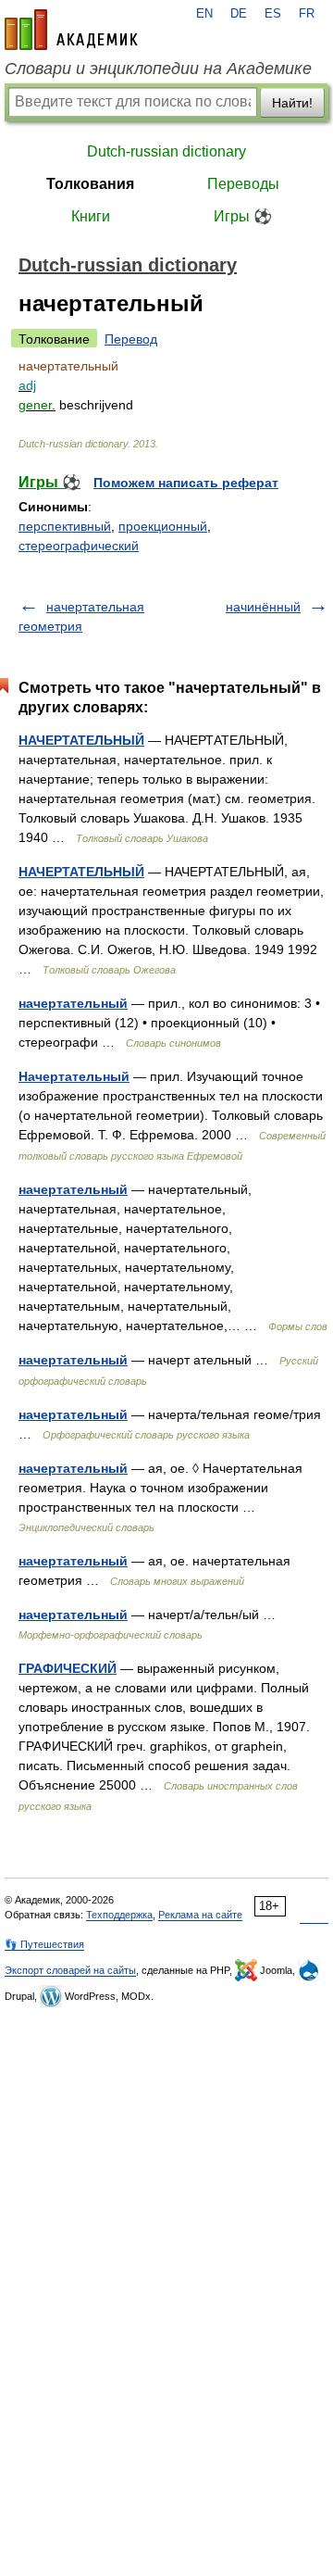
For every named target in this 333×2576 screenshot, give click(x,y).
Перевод (131, 339)
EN (204, 14)
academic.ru (71, 30)
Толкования (90, 184)
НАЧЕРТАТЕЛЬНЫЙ (81, 740)
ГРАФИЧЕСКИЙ (68, 1668)
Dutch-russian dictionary (166, 151)
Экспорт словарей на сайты (70, 1970)
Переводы (243, 184)
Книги (91, 216)
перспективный (65, 526)
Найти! (292, 103)
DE (239, 14)
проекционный (163, 526)
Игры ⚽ (243, 216)
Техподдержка (119, 1915)
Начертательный (74, 1076)
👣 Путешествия (44, 1944)
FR (307, 14)
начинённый (263, 607)
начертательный (73, 1003)
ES (273, 14)
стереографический (79, 546)
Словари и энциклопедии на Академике (158, 69)
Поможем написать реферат (186, 483)
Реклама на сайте (200, 1915)
